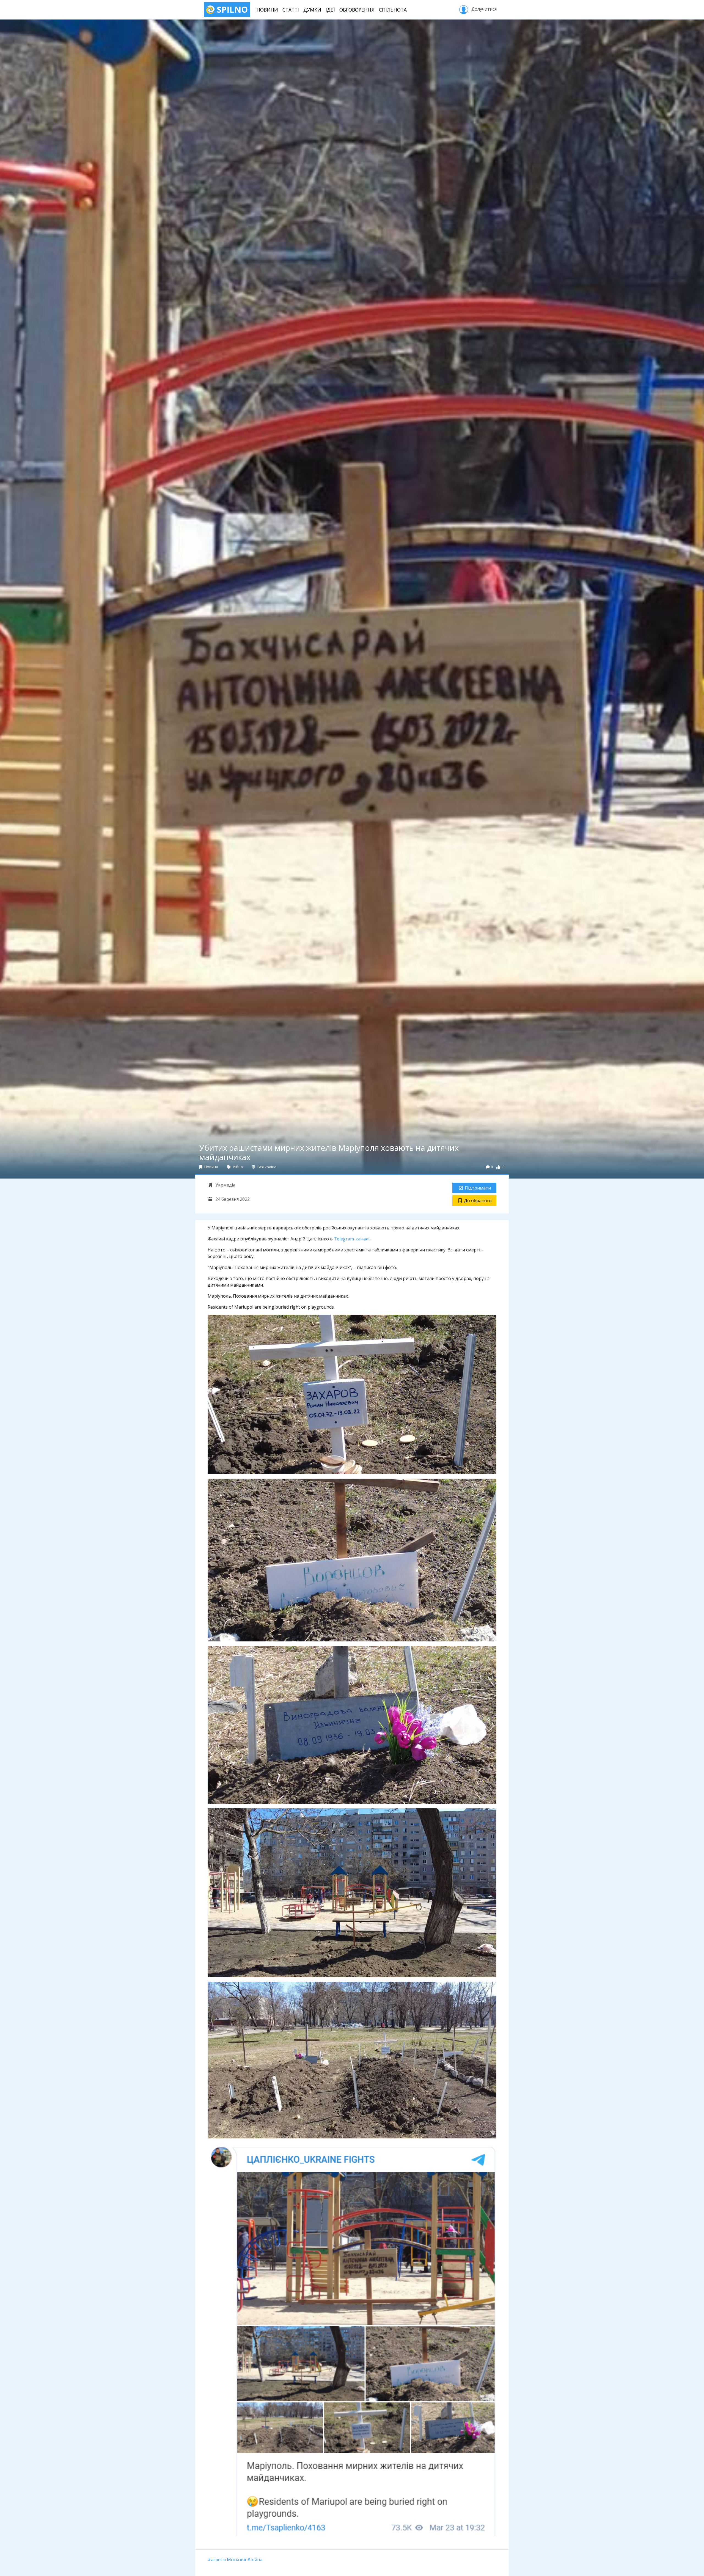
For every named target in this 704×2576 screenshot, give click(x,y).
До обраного (478, 1201)
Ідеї (330, 10)
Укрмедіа (225, 1185)
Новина (211, 1167)
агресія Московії (228, 2559)
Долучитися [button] (483, 9)
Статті (291, 10)
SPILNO (231, 9)
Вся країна (266, 1167)
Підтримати (478, 1188)
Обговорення (357, 10)
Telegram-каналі (352, 1239)
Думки (312, 10)
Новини (267, 10)
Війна (237, 1167)
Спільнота (393, 10)
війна (256, 2559)
